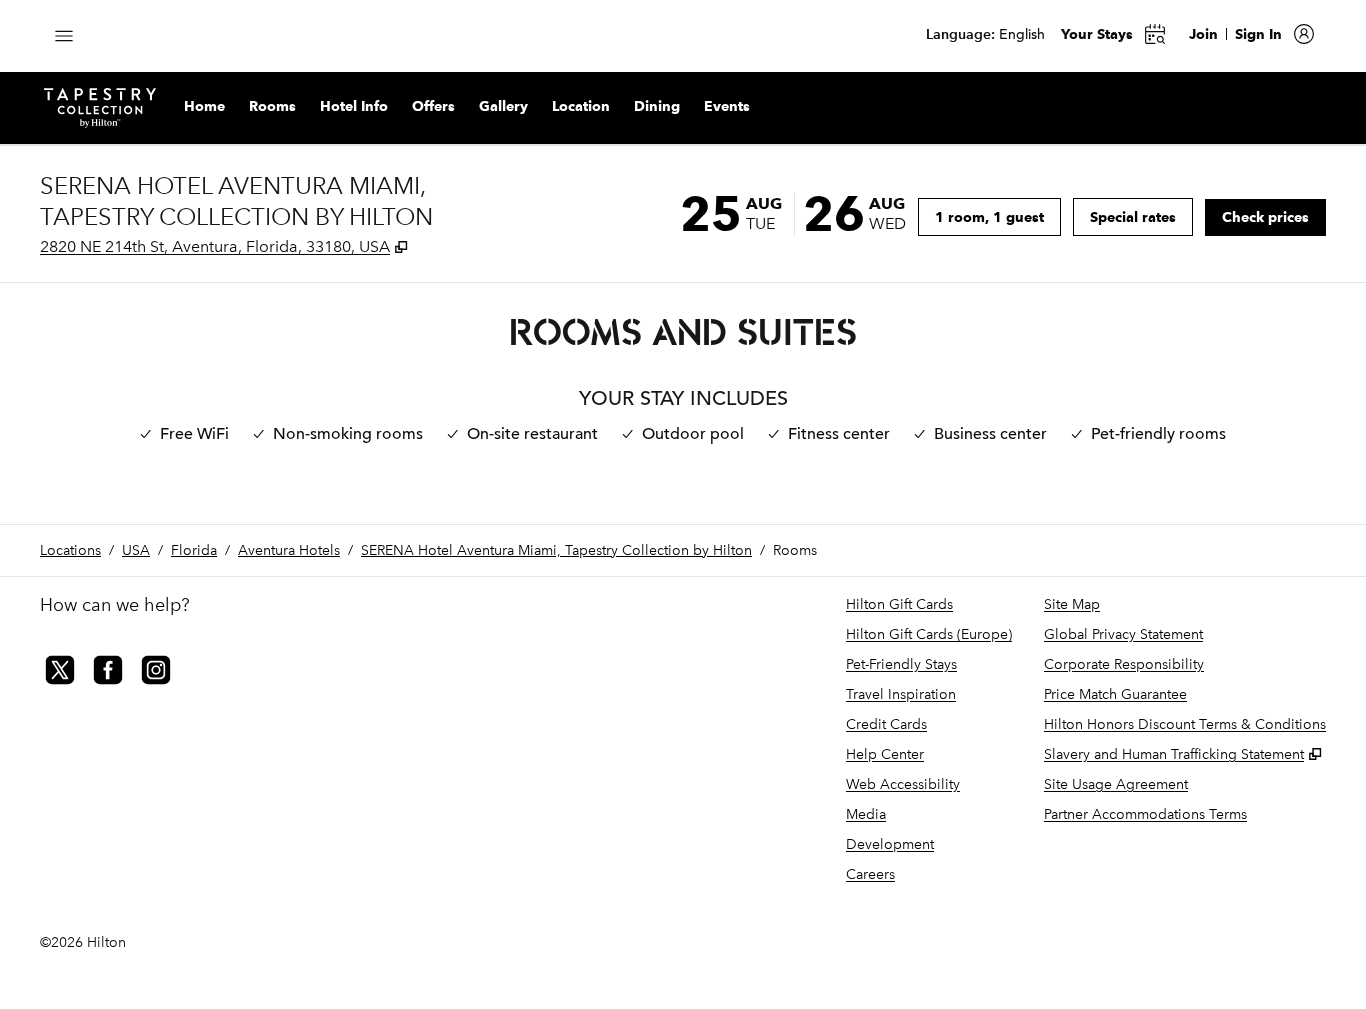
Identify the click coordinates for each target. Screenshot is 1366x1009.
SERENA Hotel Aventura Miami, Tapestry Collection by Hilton (556, 550)
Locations (70, 550)
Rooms (795, 550)
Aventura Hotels (289, 550)
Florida (194, 550)
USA (136, 550)
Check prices (1274, 216)
